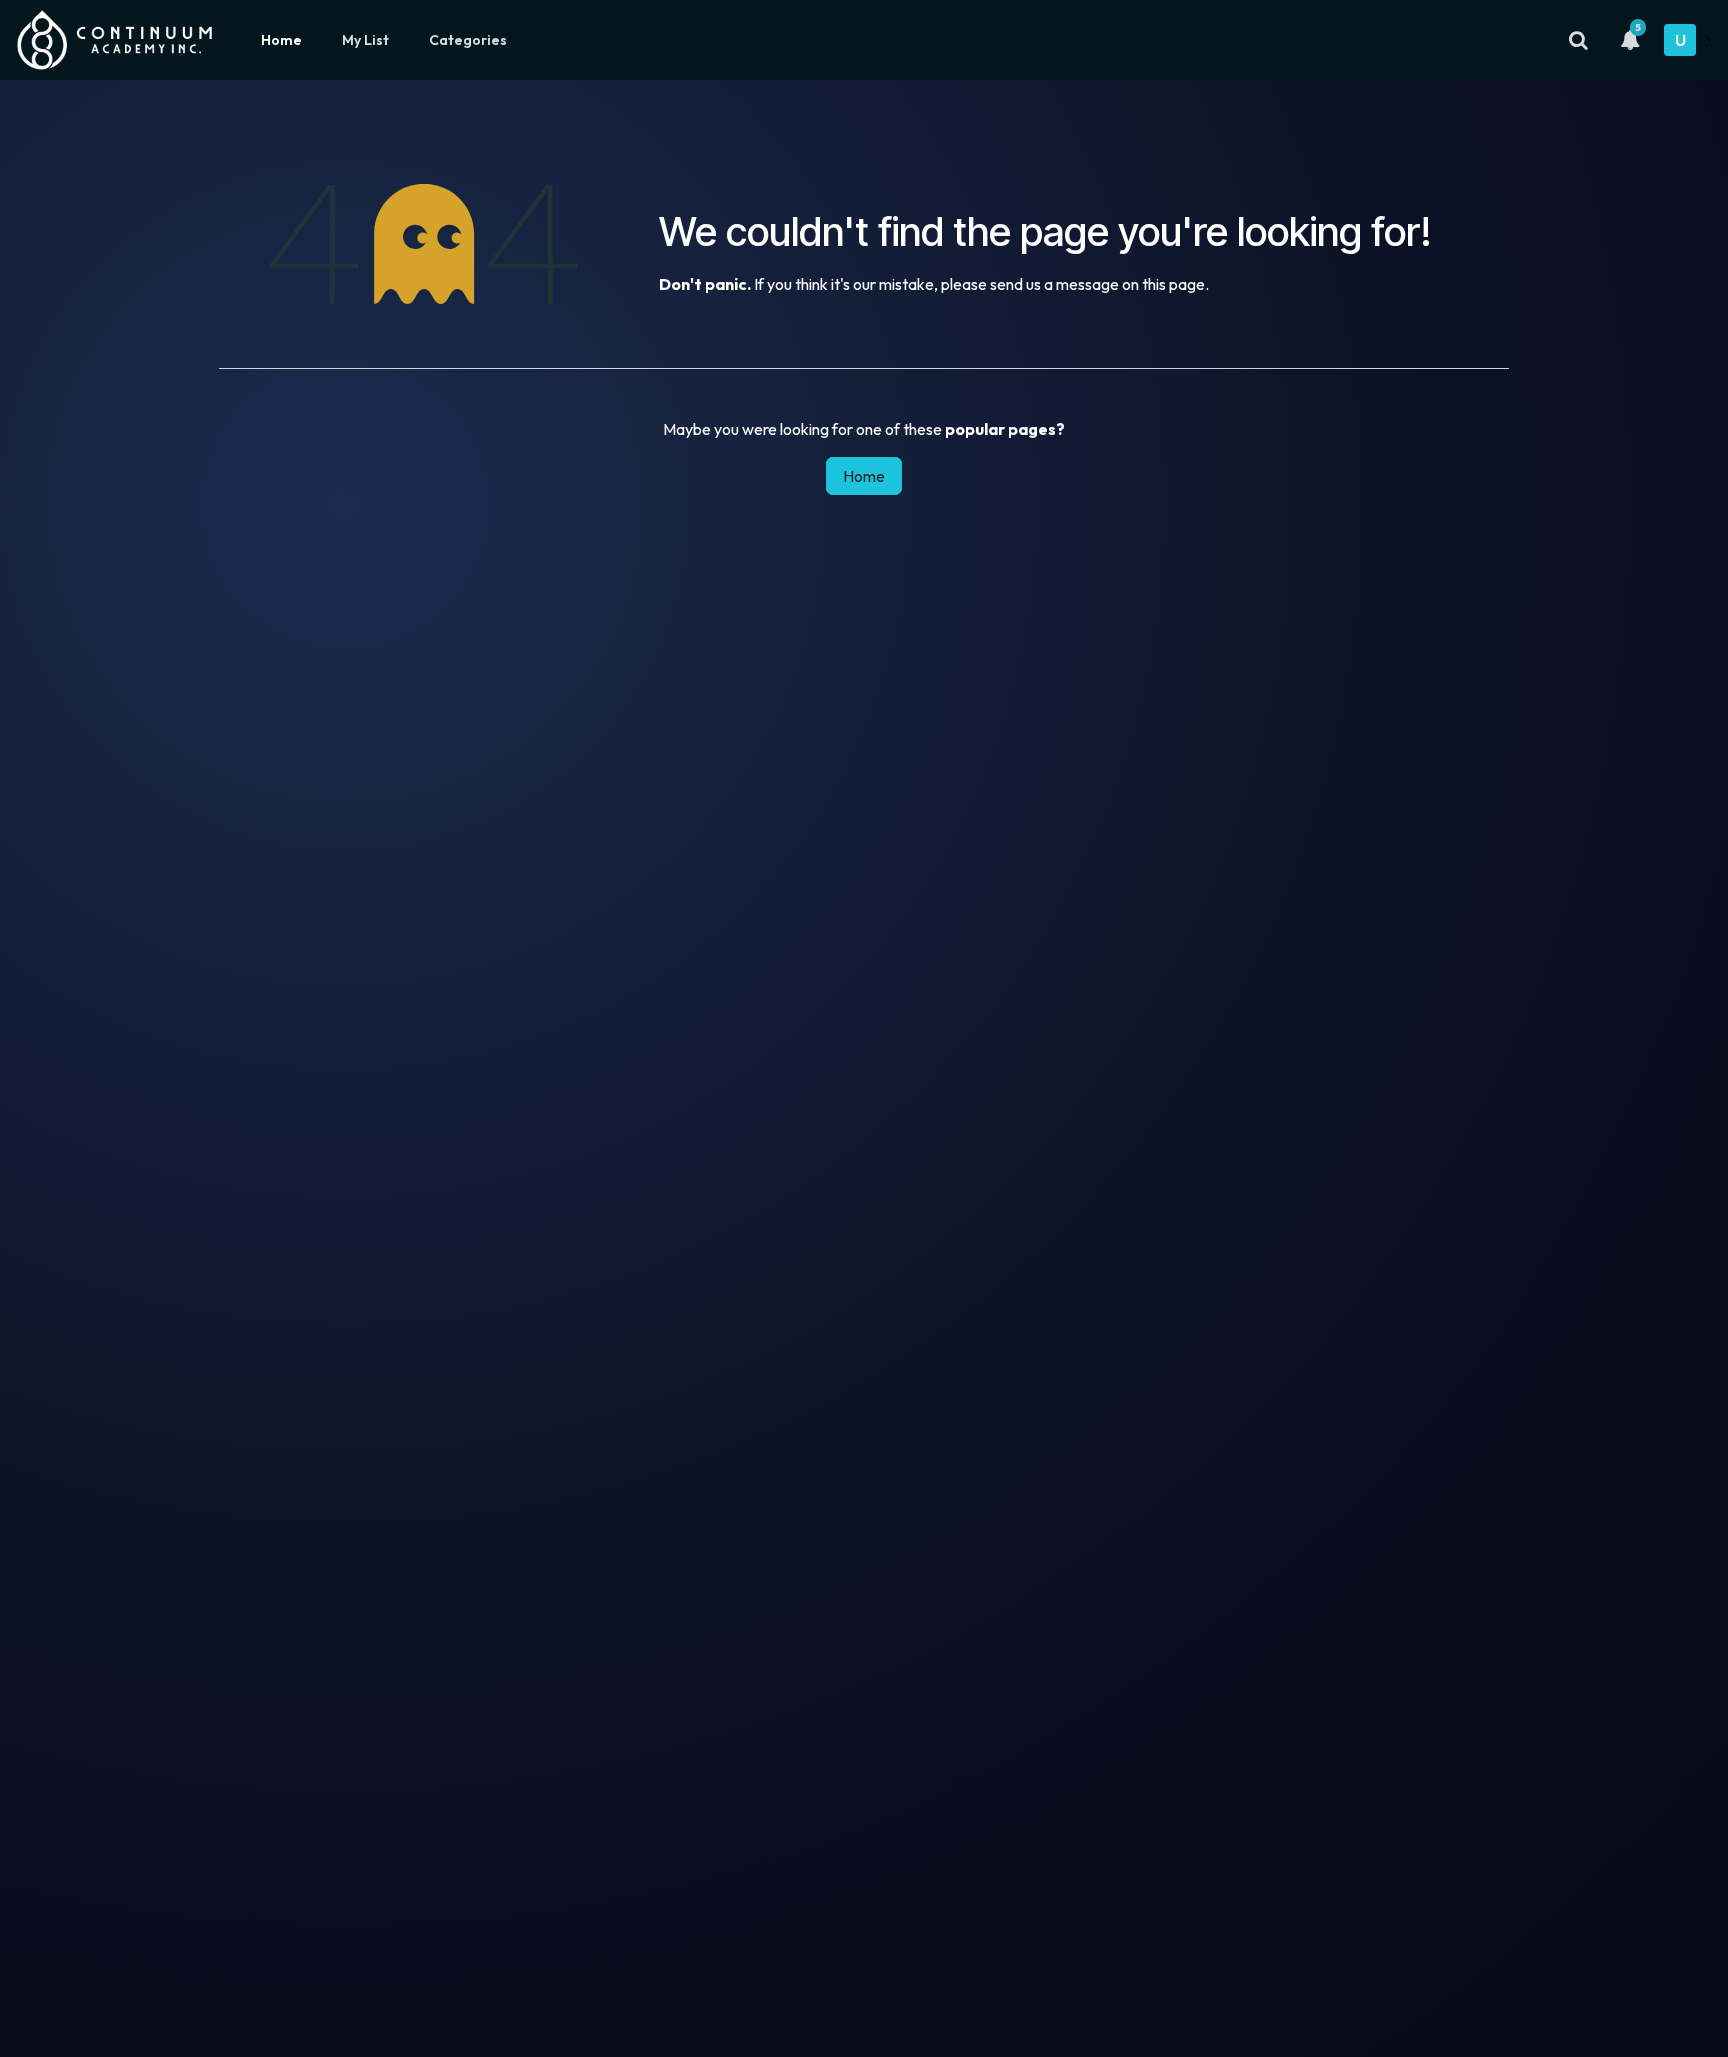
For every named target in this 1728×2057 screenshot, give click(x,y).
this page (1173, 284)
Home (281, 40)
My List (365, 40)
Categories (468, 40)
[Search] (1578, 40)
